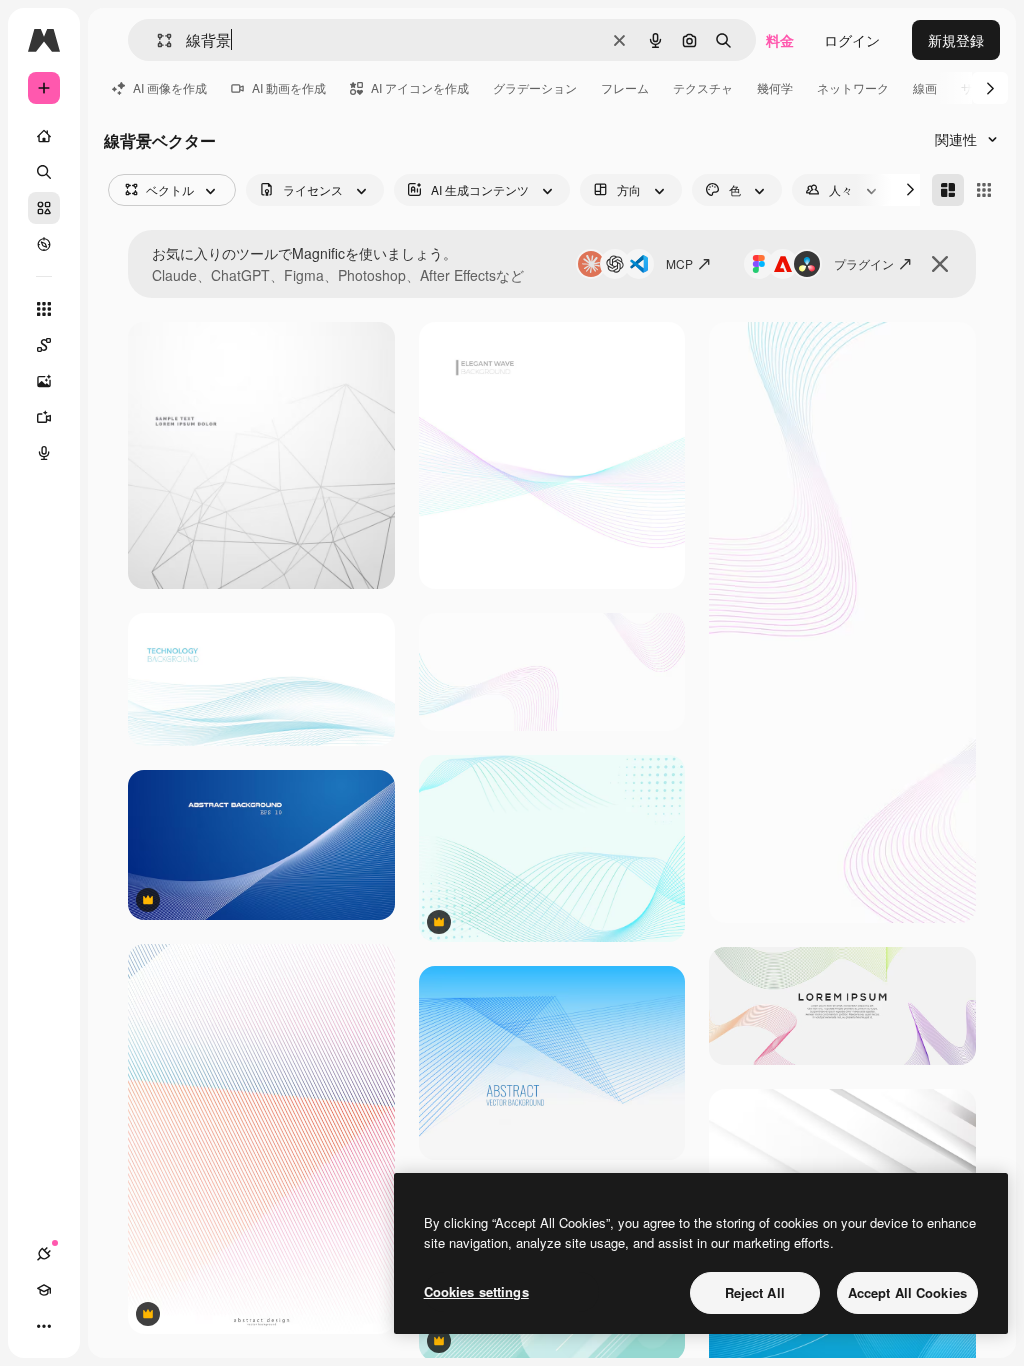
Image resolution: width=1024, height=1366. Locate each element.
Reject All (755, 1292)
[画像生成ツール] (44, 381)
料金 (780, 40)
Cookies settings (476, 1291)
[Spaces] (44, 345)
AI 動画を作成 (289, 87)
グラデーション (535, 87)
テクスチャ (703, 87)
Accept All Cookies (907, 1292)
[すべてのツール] (44, 309)
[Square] (984, 190)
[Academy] (44, 1290)
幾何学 (775, 87)
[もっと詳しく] (44, 244)
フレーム (625, 87)
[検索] (44, 172)
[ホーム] (44, 136)
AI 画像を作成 (170, 87)
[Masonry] (948, 190)
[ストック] (44, 208)
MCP (679, 263)
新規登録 (956, 40)
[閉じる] (940, 264)
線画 (925, 87)
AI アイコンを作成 (420, 87)
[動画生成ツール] (44, 417)
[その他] (44, 1326)
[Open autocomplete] (156, 40)
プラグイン (864, 263)
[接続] (44, 1254)
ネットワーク (853, 87)
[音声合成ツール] (44, 453)
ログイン (852, 40)
